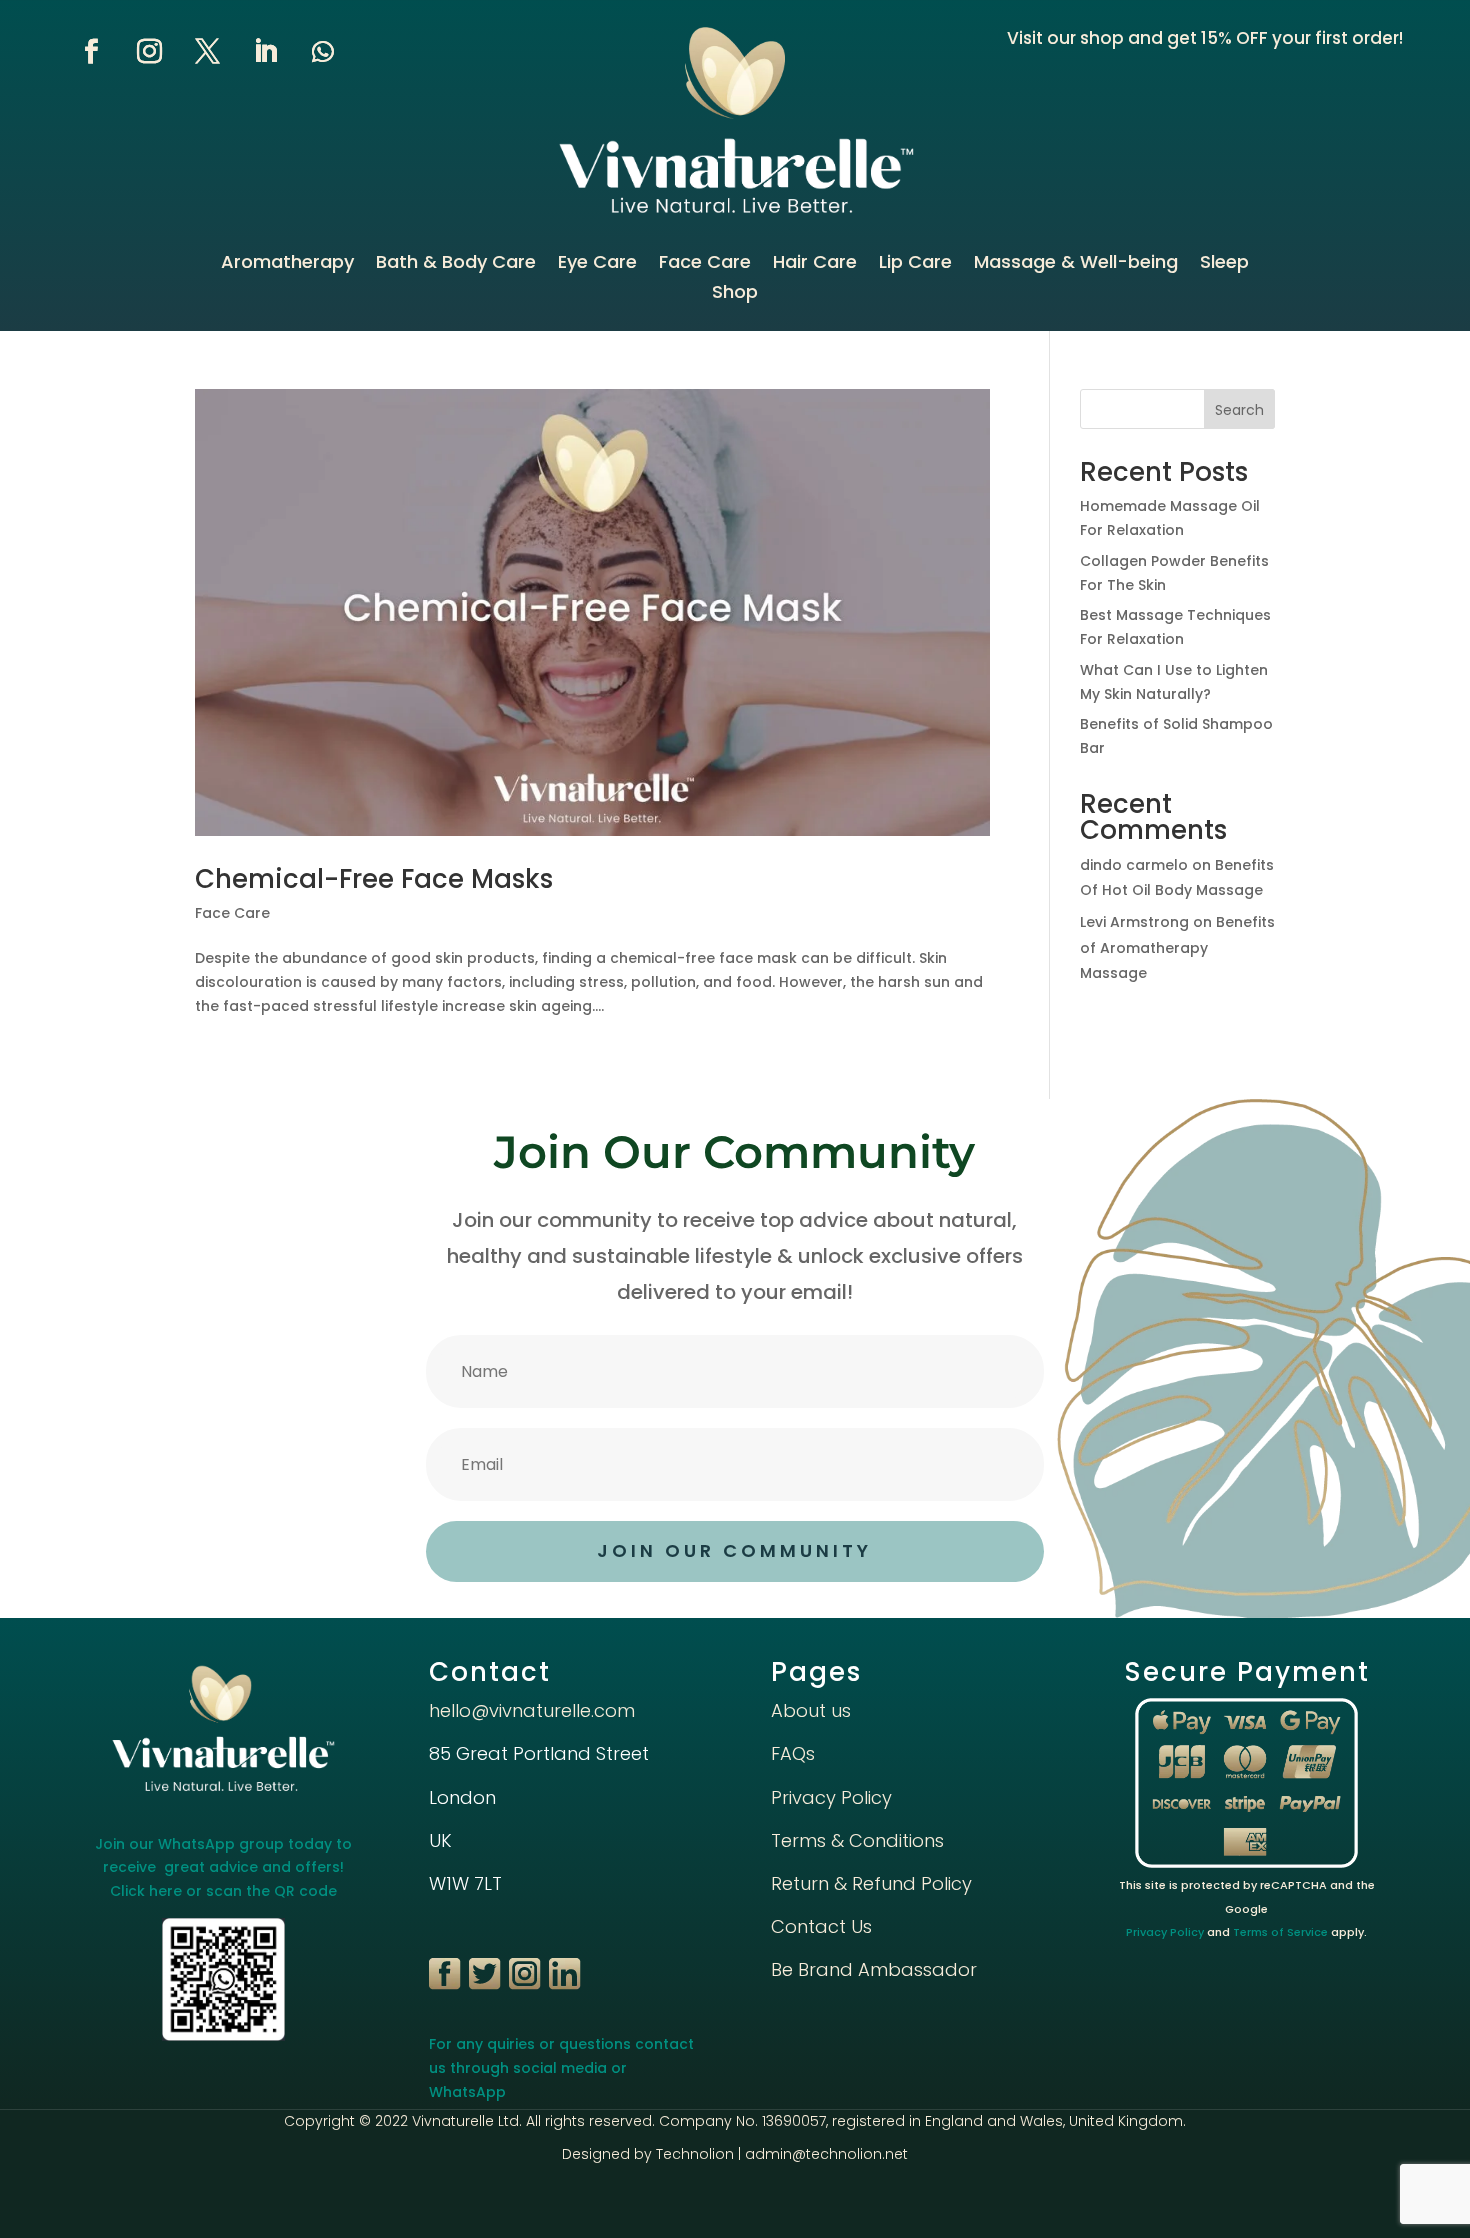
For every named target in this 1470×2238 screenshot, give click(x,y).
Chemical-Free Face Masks (374, 879)
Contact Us (821, 1926)
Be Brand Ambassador (874, 1969)
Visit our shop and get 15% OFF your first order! (1205, 38)
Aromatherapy (287, 264)
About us (811, 1710)
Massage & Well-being (1076, 264)
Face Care (705, 264)
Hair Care (815, 264)
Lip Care (915, 264)
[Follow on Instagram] (149, 52)
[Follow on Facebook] (91, 52)
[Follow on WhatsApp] (323, 52)
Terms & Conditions (857, 1840)
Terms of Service (1280, 1932)
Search (1239, 410)
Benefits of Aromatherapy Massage (1177, 947)
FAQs (793, 1753)
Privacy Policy (831, 1797)
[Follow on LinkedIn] (265, 52)
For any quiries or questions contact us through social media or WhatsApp (561, 2068)
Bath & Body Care (456, 264)
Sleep (1224, 264)
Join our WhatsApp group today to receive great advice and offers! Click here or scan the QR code (223, 1868)
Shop (735, 294)
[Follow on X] (207, 52)
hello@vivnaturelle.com (532, 1710)
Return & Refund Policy (871, 1883)
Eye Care (597, 264)
